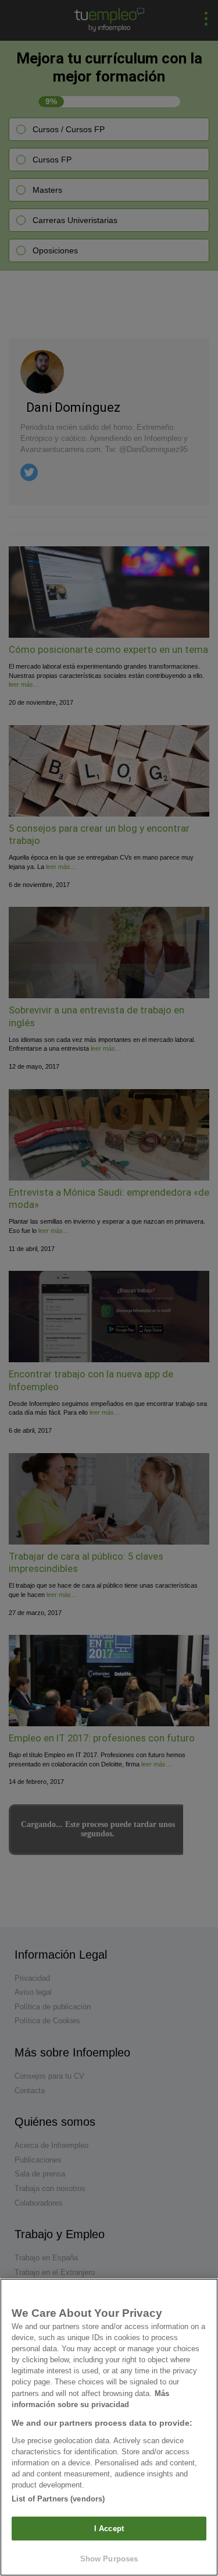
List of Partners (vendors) (58, 2499)
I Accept (109, 2529)
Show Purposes (109, 2559)
